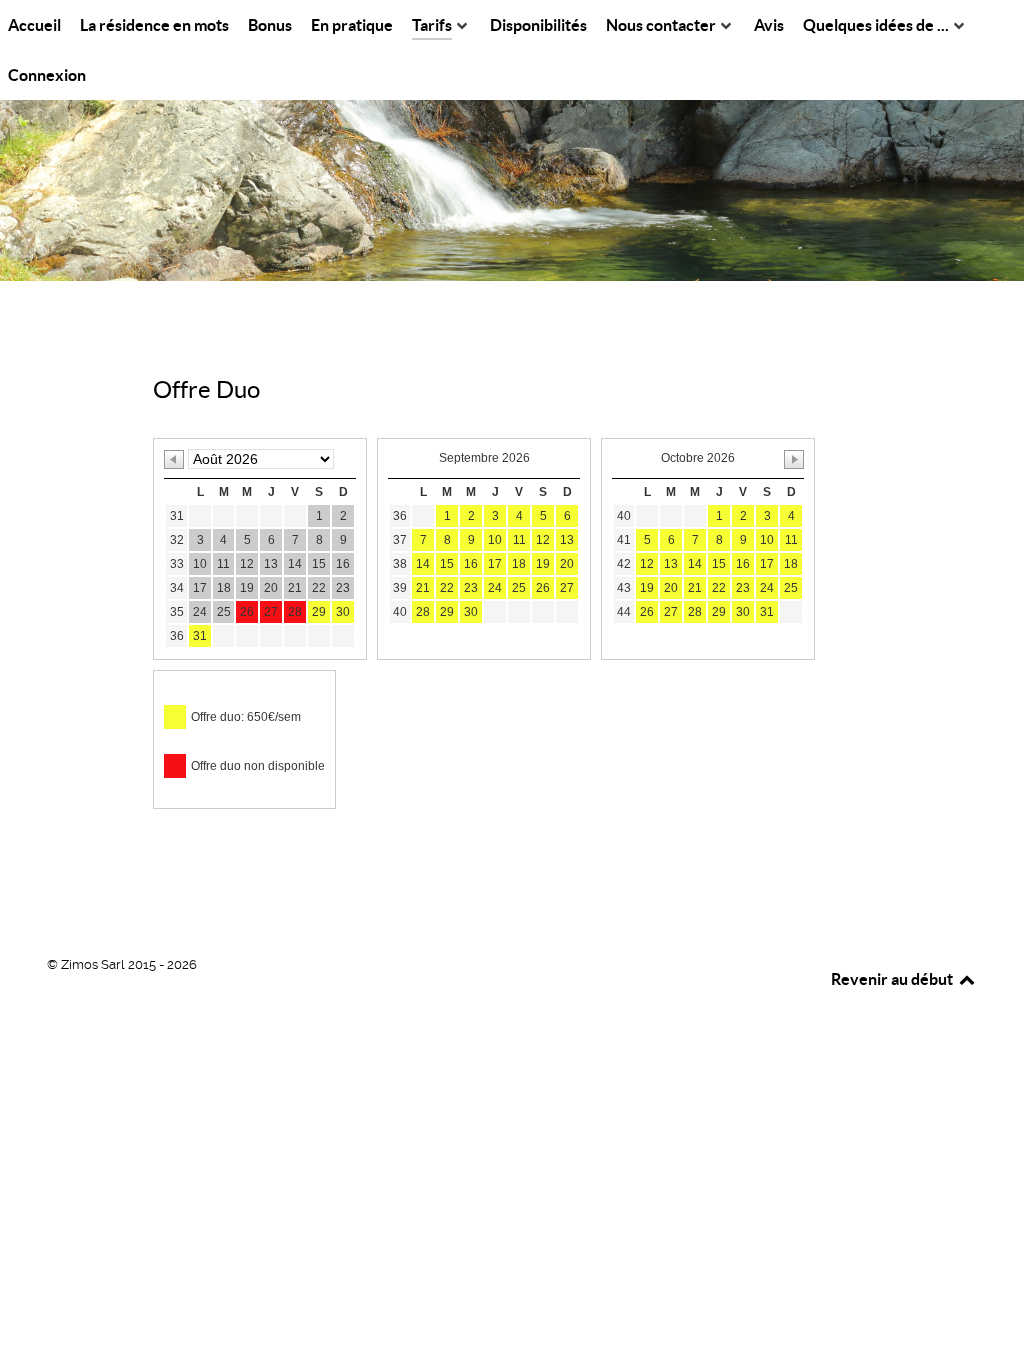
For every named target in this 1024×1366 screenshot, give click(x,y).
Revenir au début (893, 979)
